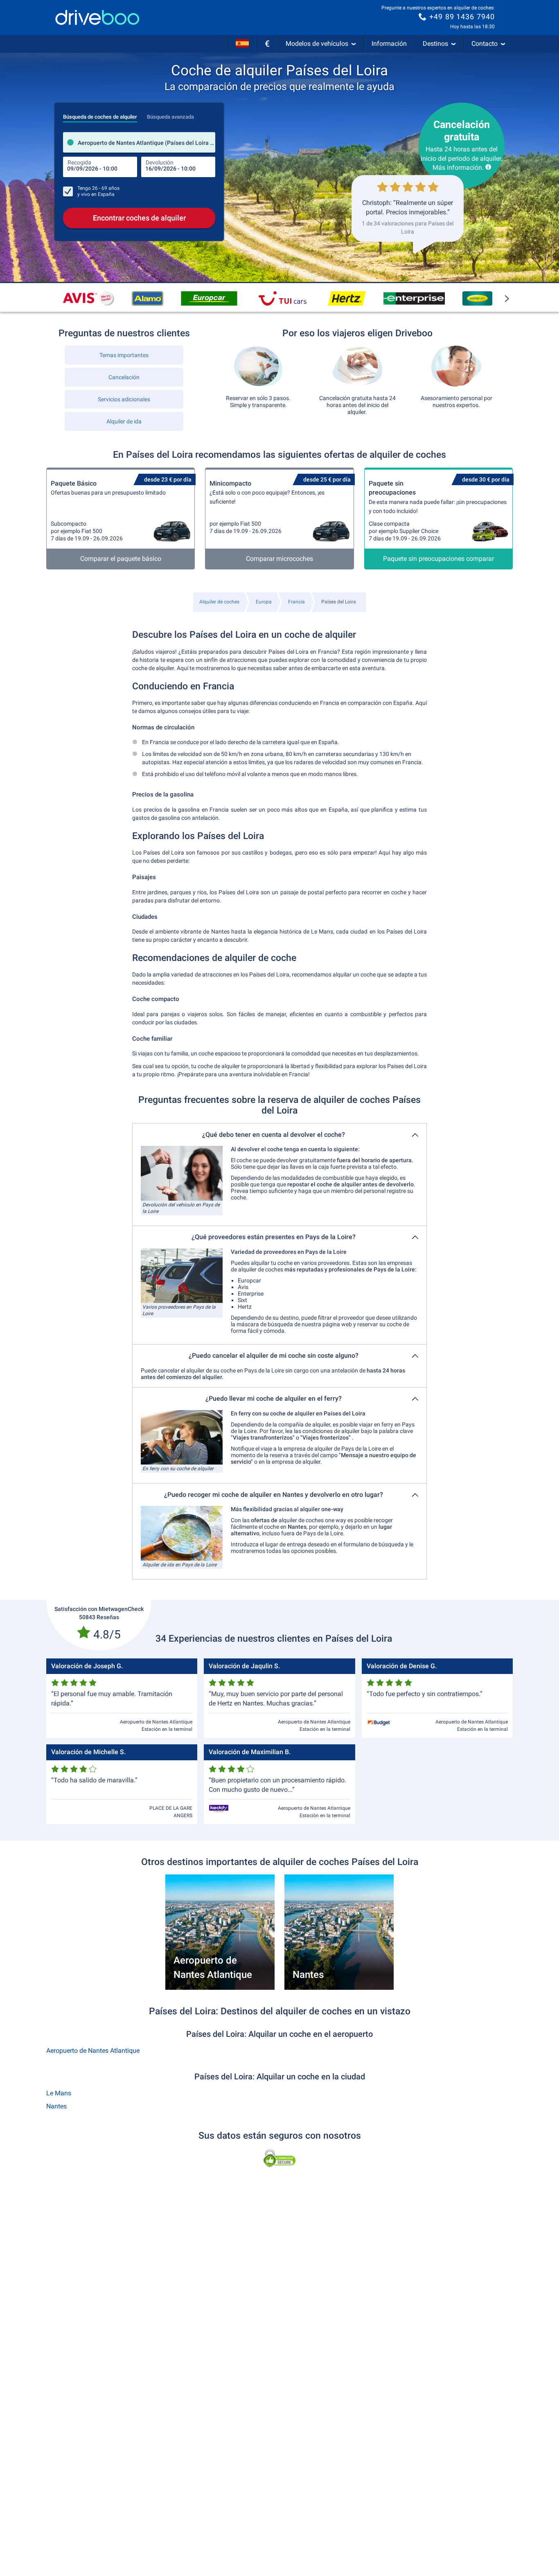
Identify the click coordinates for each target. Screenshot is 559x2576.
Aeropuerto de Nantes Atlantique (93, 2051)
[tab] (100, 115)
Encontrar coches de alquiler (139, 218)
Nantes (56, 2106)
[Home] (97, 17)
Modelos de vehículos (317, 44)
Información (389, 44)
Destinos (435, 44)
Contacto (485, 44)
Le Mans (59, 2093)
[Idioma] (242, 44)
